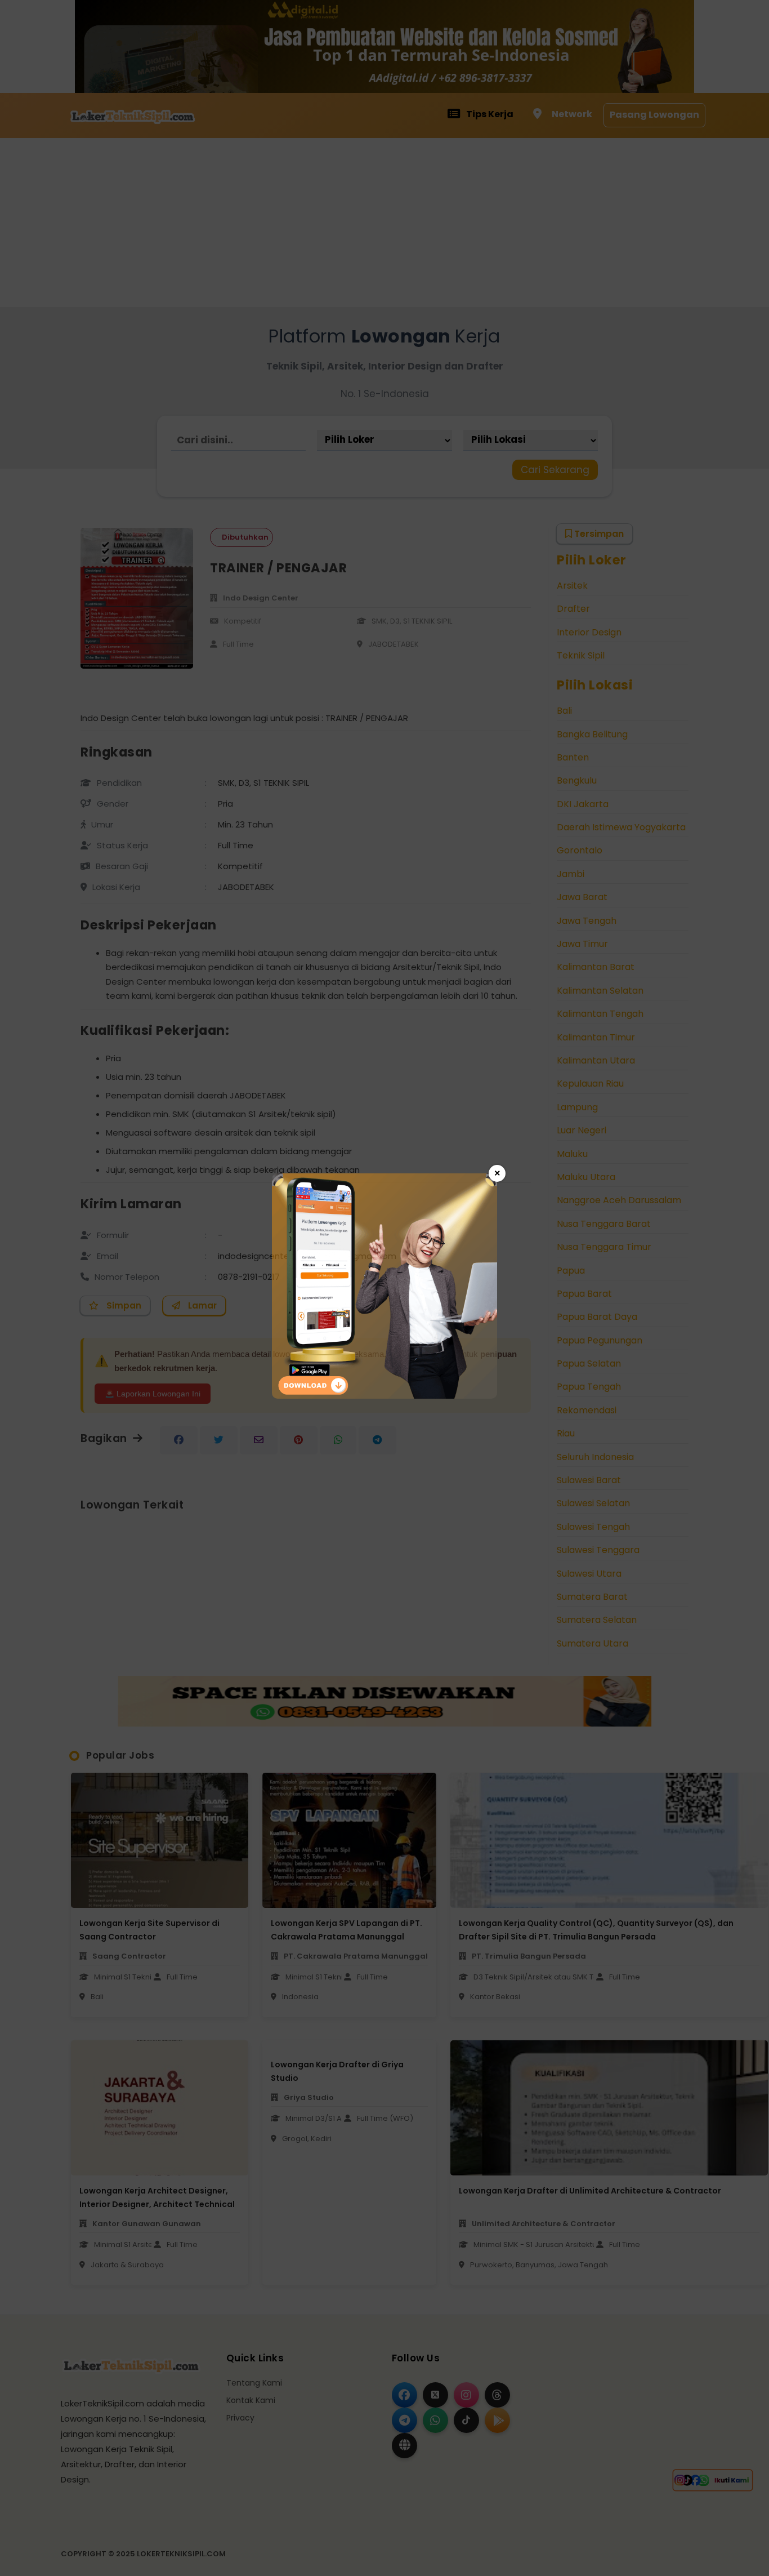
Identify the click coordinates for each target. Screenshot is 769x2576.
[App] (384, 1396)
